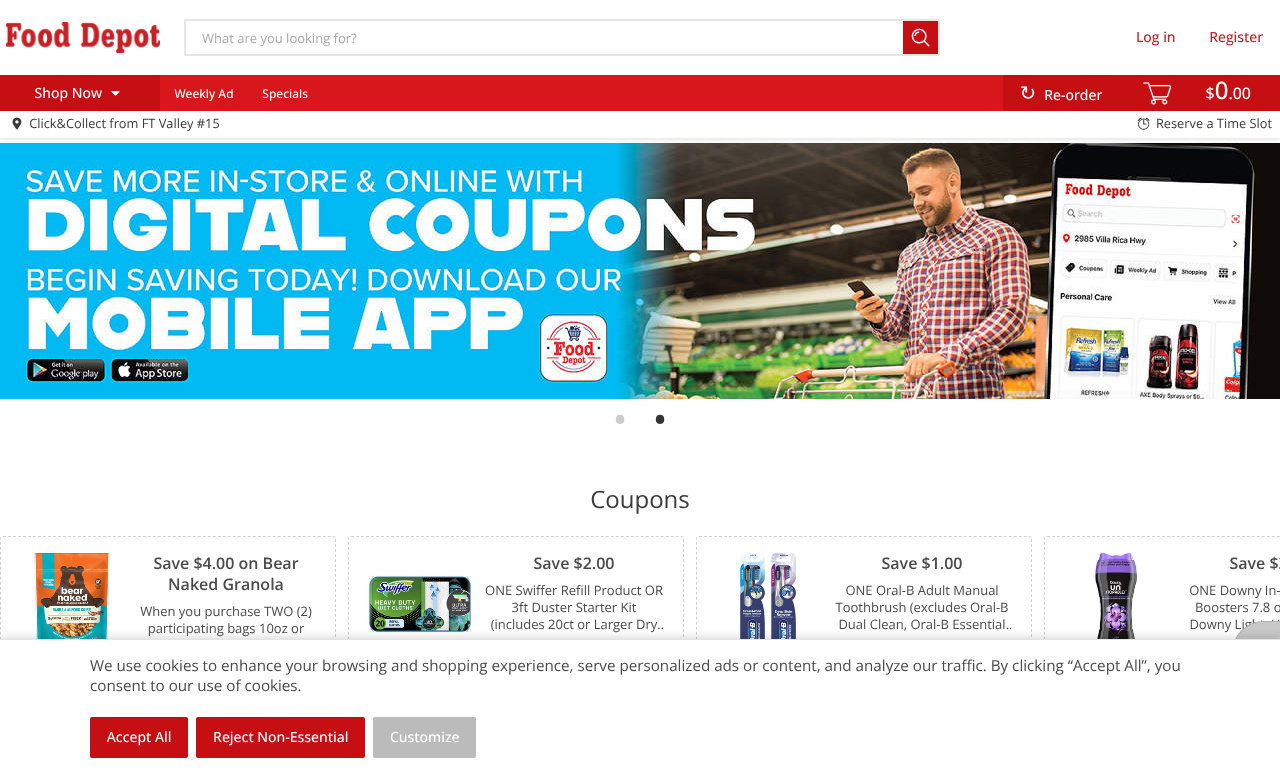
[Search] (921, 37)
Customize (425, 737)
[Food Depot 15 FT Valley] (83, 37)
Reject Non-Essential (280, 737)
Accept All (139, 737)
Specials (285, 93)
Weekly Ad (203, 93)
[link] (640, 271)
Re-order (1073, 95)
